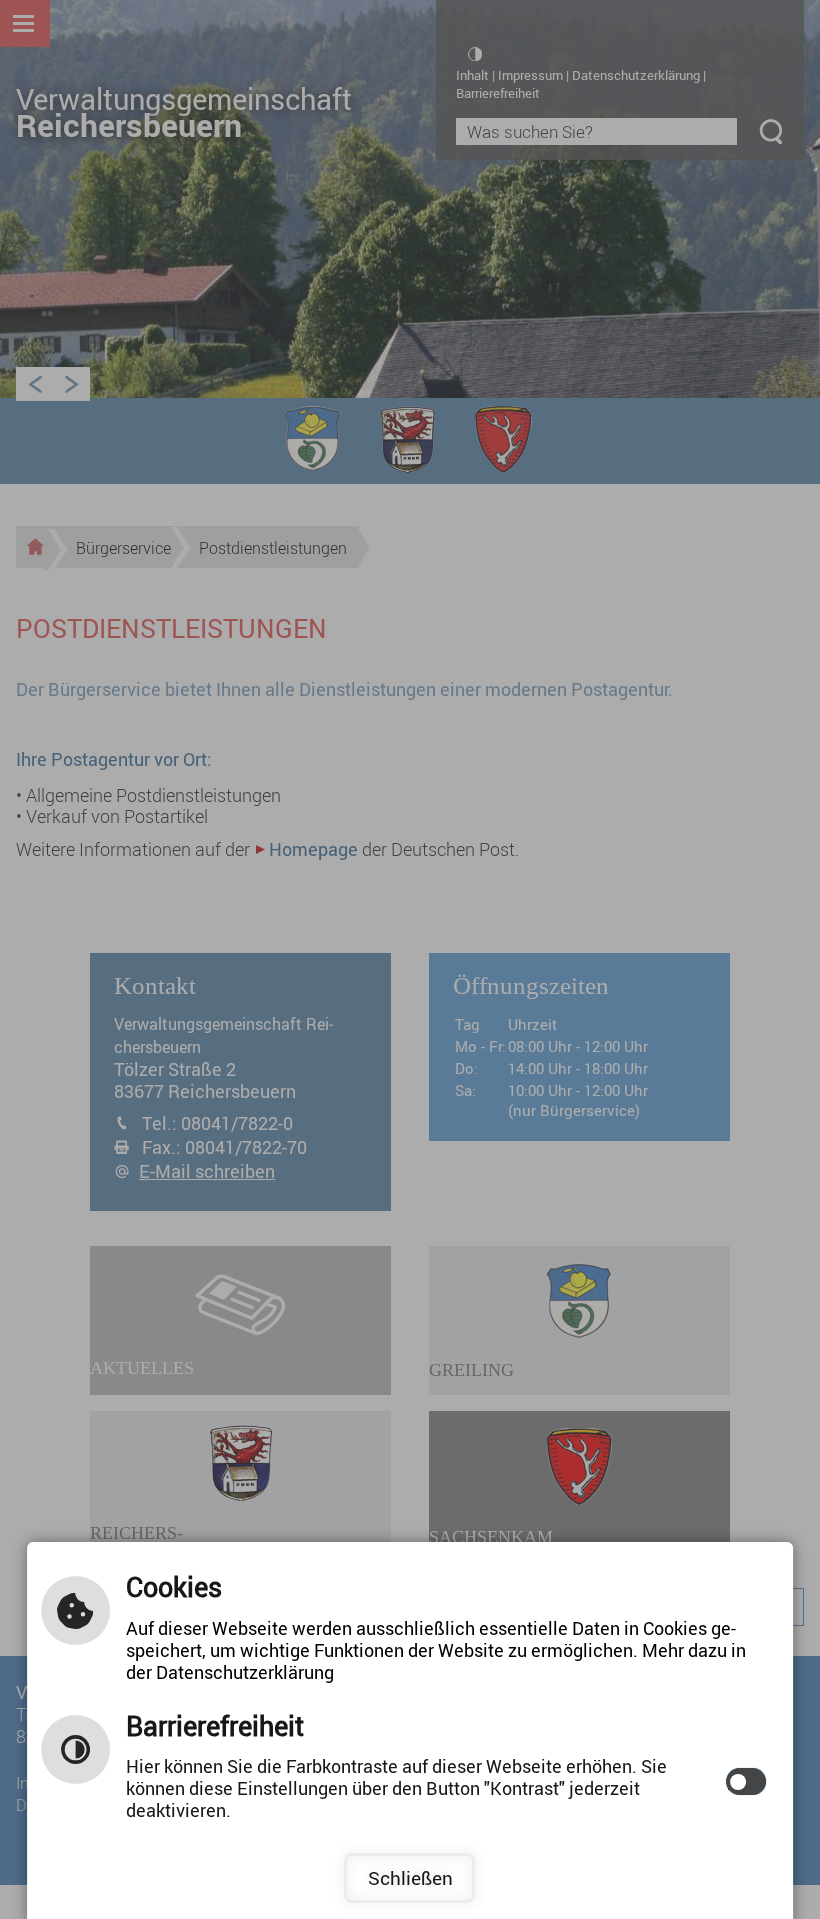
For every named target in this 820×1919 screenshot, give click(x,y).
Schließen (410, 1878)
